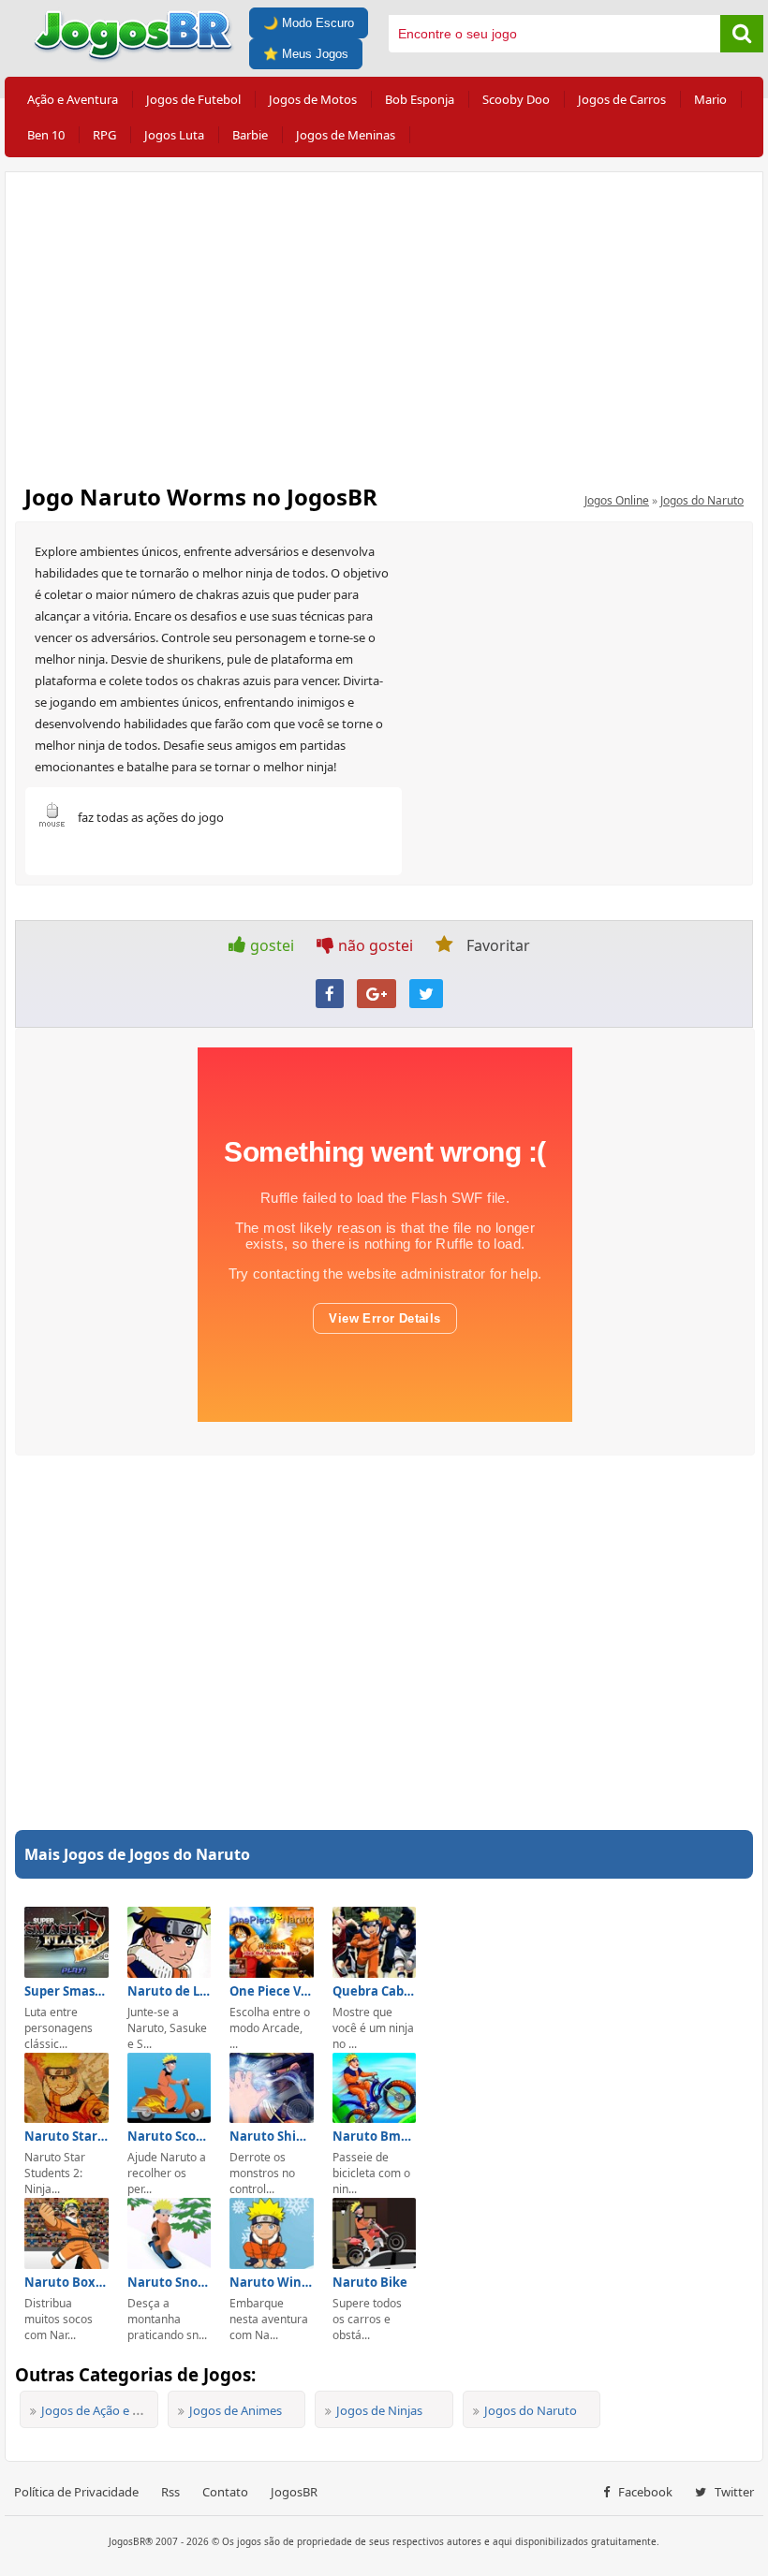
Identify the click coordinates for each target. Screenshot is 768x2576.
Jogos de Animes (236, 2410)
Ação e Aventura (73, 99)
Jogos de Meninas (346, 135)
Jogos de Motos (313, 99)
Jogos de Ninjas (379, 2410)
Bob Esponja (420, 99)
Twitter (733, 2492)
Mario (710, 99)
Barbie (250, 135)
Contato (225, 2492)
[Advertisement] (384, 322)
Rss (170, 2492)
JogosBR (294, 2492)
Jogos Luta (174, 135)
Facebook (644, 2492)
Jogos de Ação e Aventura (112, 2410)
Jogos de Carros (622, 99)
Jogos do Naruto (702, 500)
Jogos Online (617, 500)
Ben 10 (46, 135)
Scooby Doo (516, 99)
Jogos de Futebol (193, 99)
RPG (104, 135)
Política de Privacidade (76, 2492)
